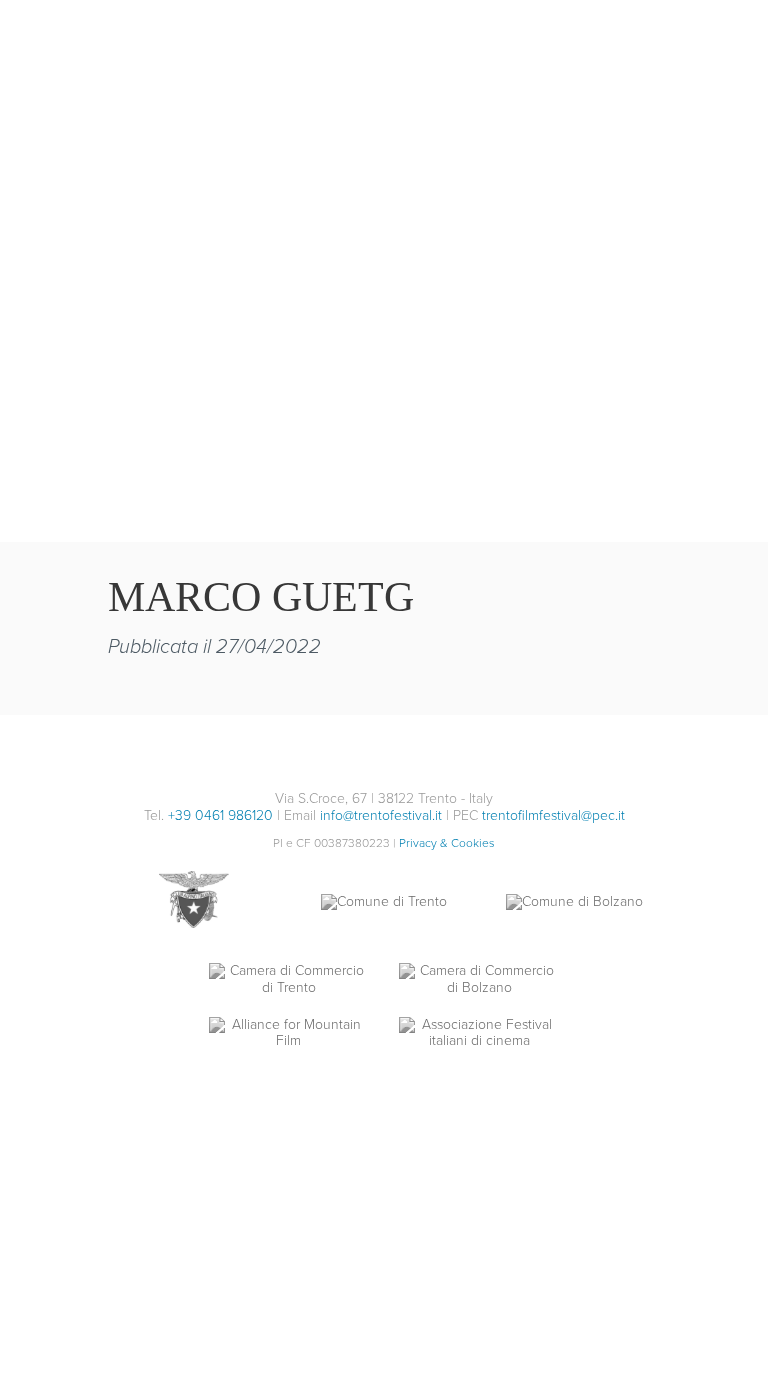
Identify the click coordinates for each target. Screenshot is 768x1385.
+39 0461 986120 (220, 815)
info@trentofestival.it (381, 815)
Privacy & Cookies (447, 843)
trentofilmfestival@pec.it (553, 815)
